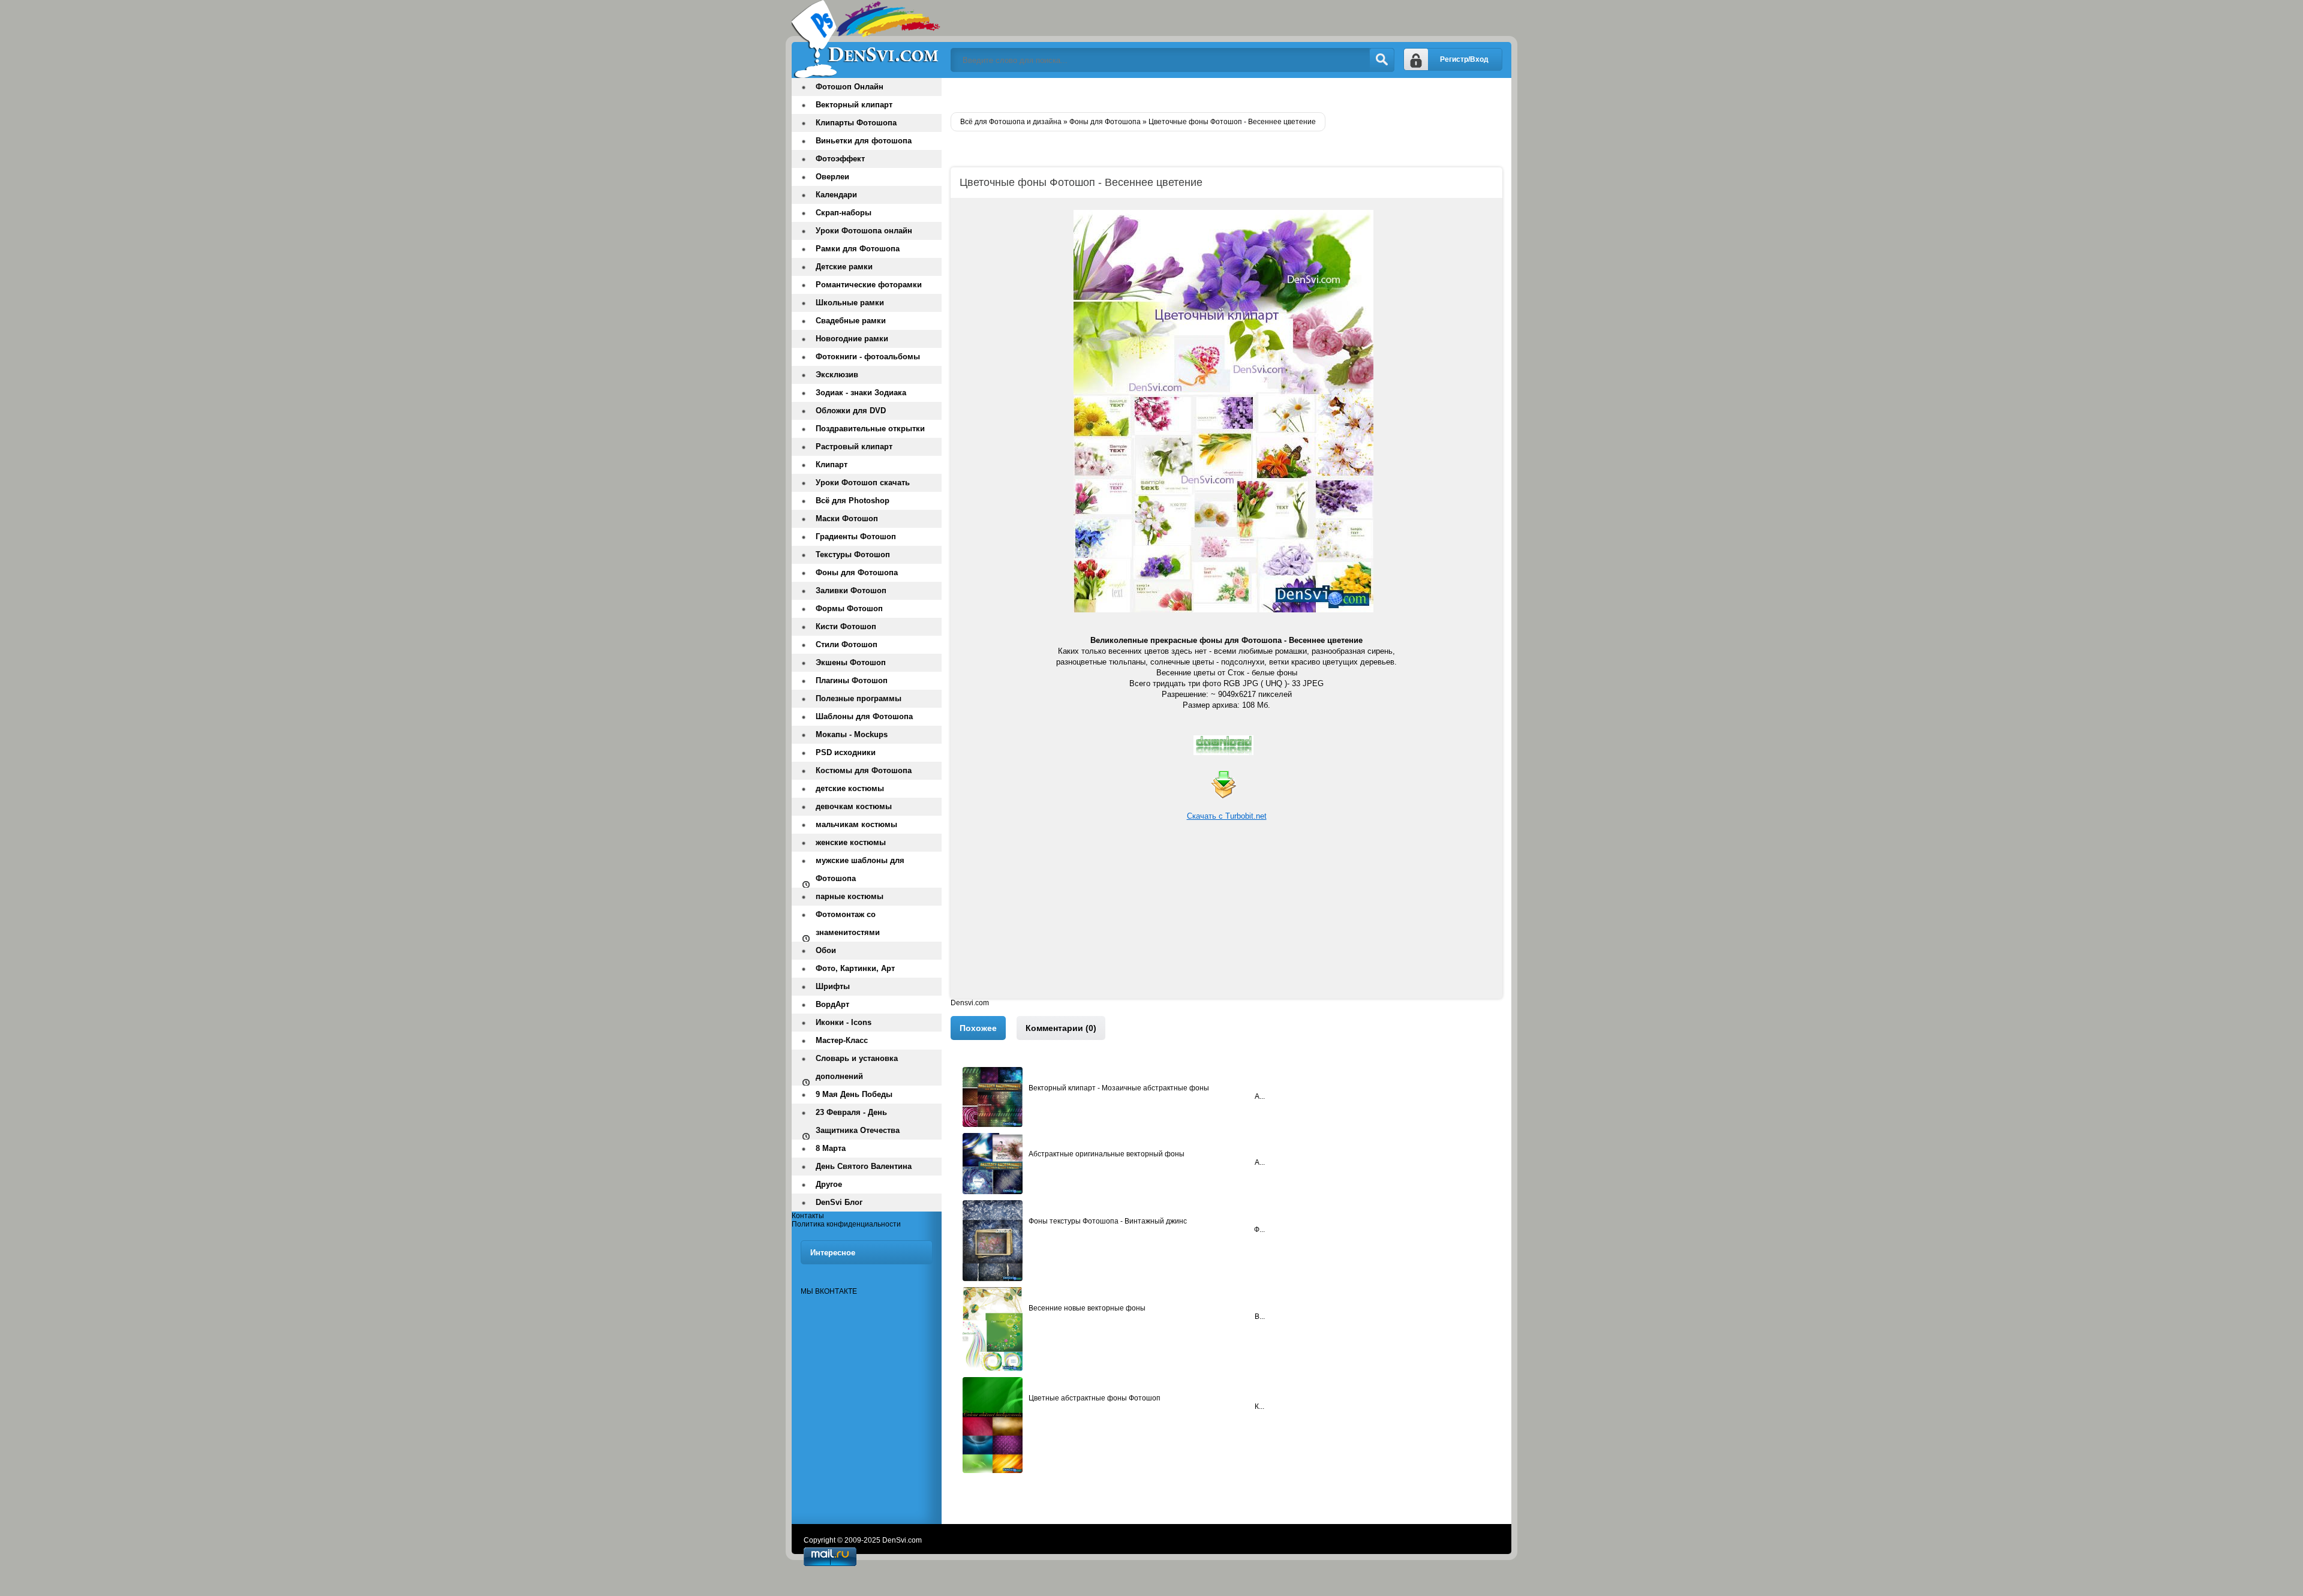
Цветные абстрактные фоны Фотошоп (1095, 1398)
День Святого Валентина (864, 1166)
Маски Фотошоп (847, 519)
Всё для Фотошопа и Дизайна (867, 39)
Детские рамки (844, 267)
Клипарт (832, 465)
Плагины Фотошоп (852, 680)
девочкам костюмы (854, 806)
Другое (829, 1184)
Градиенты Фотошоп (856, 536)
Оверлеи (832, 177)
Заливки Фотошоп (851, 590)
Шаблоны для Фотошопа (864, 716)
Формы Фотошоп (849, 608)
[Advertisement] (1226, 915)
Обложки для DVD (851, 411)
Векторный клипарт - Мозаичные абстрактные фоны (1119, 1088)
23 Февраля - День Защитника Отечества (858, 1121)
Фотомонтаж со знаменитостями (848, 923)
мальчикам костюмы (856, 824)
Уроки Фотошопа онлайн (864, 231)
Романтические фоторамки (869, 285)
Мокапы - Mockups (852, 734)
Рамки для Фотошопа (858, 249)
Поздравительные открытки (870, 429)
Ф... (1259, 1230)
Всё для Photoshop (853, 501)
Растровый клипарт (854, 447)
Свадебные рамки (851, 321)
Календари (836, 195)
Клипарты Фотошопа (856, 123)
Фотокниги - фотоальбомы (868, 357)
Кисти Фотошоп (846, 626)
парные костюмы (850, 896)
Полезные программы (859, 698)
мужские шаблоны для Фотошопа (860, 869)
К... (1259, 1406)
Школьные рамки (850, 303)
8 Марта (831, 1148)
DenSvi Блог (839, 1202)
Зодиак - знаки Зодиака (861, 393)
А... (1260, 1096)
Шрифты (833, 986)
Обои (826, 950)
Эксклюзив (837, 375)
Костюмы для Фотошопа (864, 770)
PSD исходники (846, 752)
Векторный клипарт (854, 105)
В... (1260, 1317)
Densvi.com (970, 1003)
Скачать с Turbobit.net (1227, 816)
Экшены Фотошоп (851, 662)
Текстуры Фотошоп (853, 554)
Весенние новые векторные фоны (1087, 1308)
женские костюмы (851, 842)
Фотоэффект (840, 159)
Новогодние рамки (852, 339)
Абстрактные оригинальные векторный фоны (1107, 1154)
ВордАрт (832, 1004)
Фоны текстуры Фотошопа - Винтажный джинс (1108, 1221)
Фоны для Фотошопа (857, 572)
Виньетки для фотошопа (864, 141)
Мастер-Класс (842, 1040)
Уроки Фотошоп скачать (863, 483)
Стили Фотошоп (847, 644)
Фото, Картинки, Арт (855, 968)
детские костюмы (850, 788)
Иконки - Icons (844, 1022)
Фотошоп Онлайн (850, 87)
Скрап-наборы (844, 213)
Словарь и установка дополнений (857, 1067)
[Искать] (1382, 60)
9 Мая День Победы (854, 1094)
